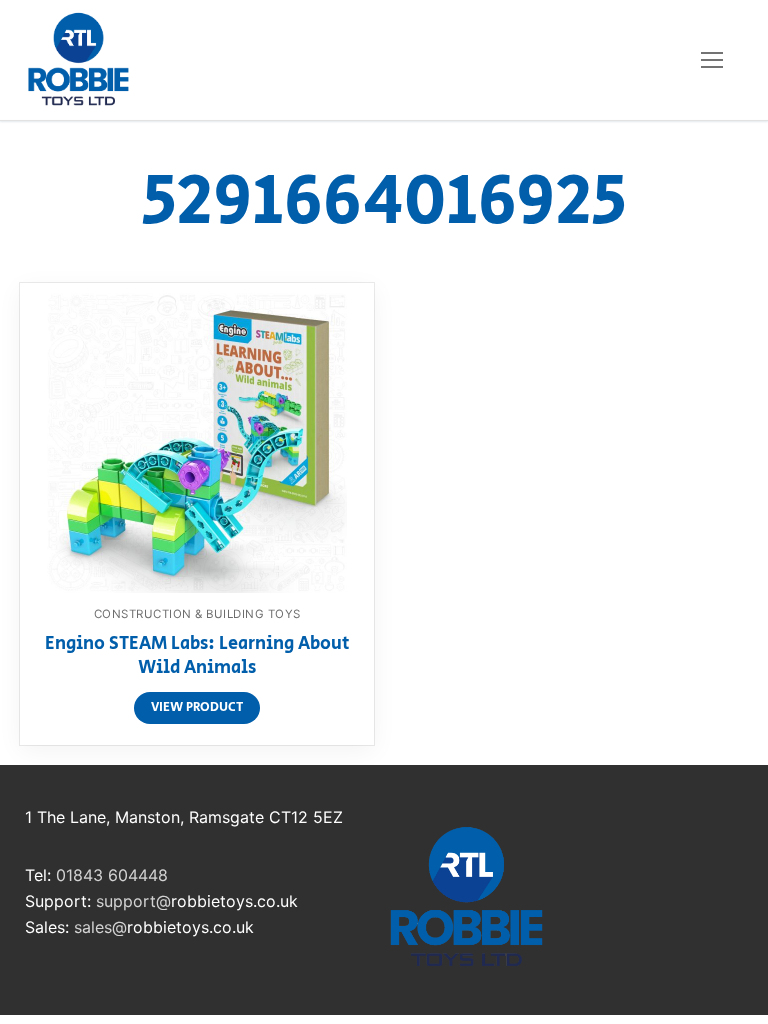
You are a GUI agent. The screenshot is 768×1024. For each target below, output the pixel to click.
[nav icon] (712, 60)
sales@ (100, 927)
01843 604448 (112, 875)
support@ (133, 901)
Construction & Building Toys (197, 614)
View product (197, 707)
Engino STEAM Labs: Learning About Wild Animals (197, 657)
